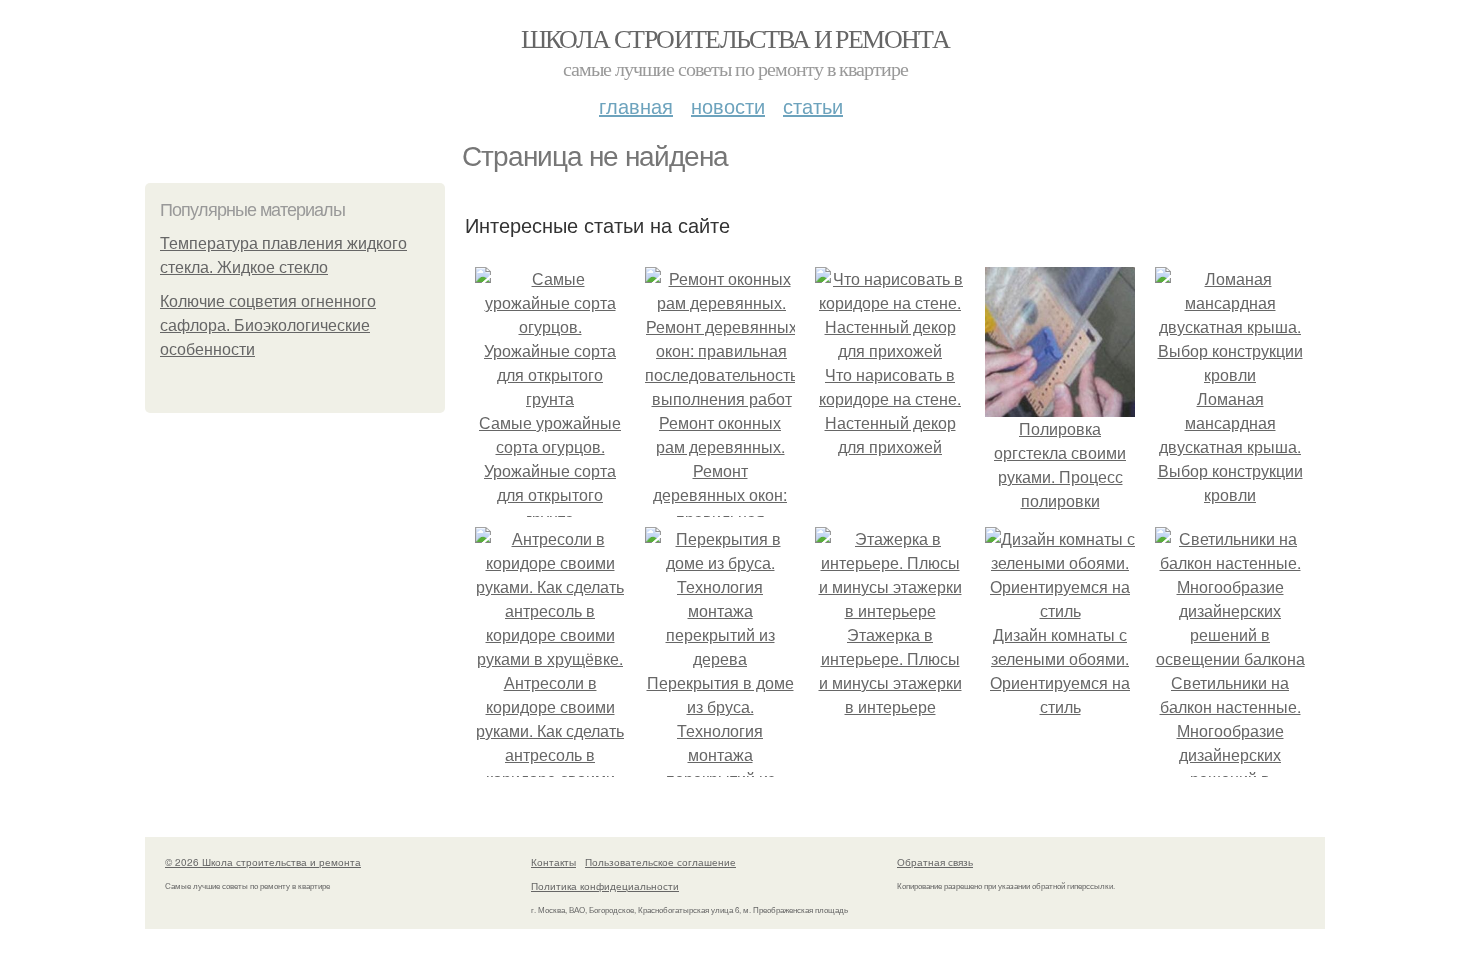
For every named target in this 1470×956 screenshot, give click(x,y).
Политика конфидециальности (605, 886)
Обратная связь (935, 862)
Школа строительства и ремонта (735, 38)
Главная (636, 105)
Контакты (553, 862)
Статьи (813, 105)
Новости (728, 105)
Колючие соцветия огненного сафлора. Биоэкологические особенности (268, 325)
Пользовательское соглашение (660, 862)
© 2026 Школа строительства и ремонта (263, 862)
